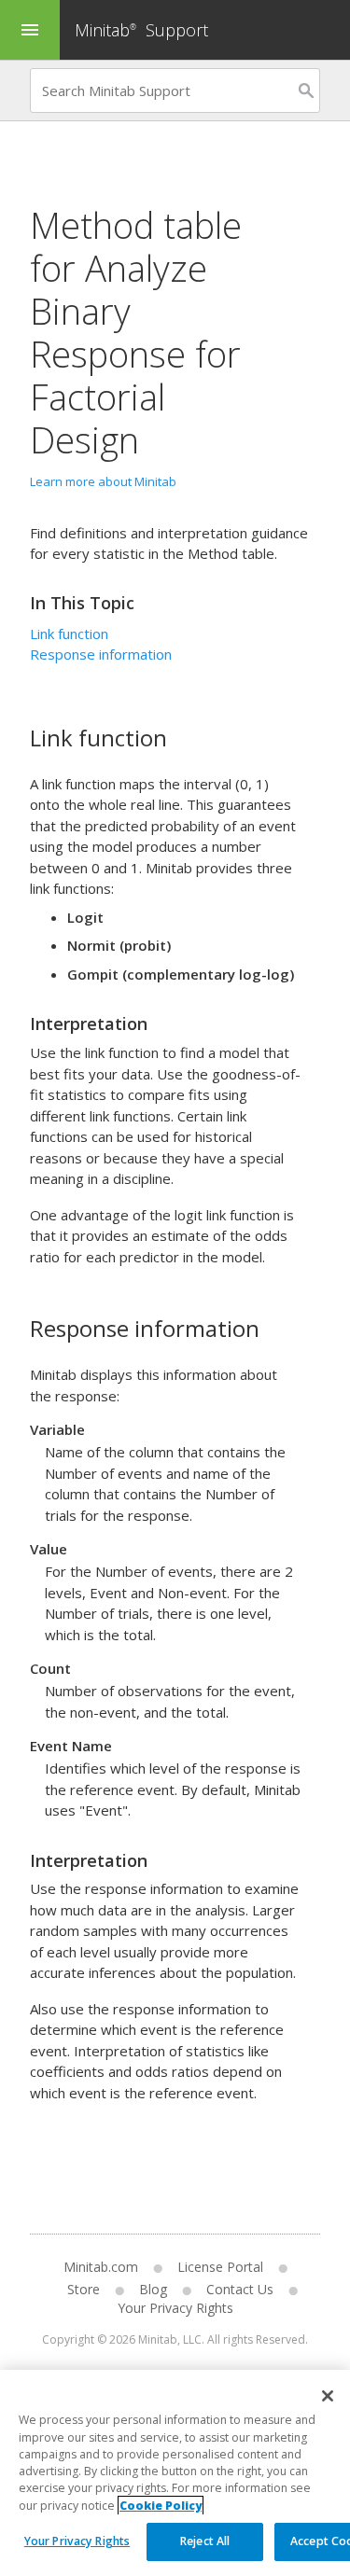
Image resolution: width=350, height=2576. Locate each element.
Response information (101, 654)
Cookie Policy (161, 2506)
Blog (153, 2289)
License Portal (220, 2267)
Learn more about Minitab (103, 481)
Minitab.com (101, 2267)
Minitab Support (141, 30)
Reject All (205, 2541)
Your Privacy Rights (77, 2541)
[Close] (328, 2396)
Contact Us (240, 2289)
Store (84, 2289)
